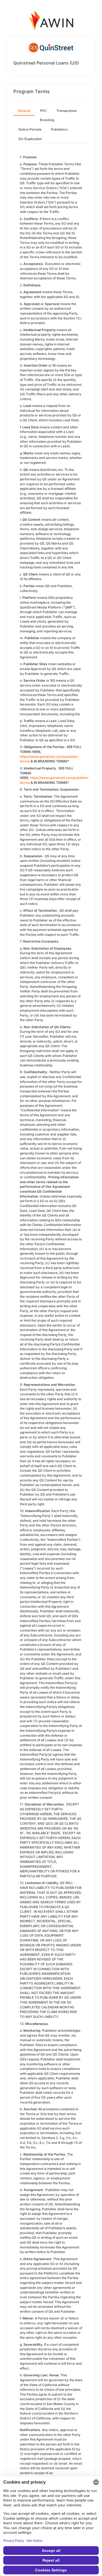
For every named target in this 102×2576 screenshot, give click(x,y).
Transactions (67, 111)
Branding (47, 120)
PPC (43, 111)
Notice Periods (30, 129)
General (24, 111)
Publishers (59, 129)
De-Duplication (30, 139)
